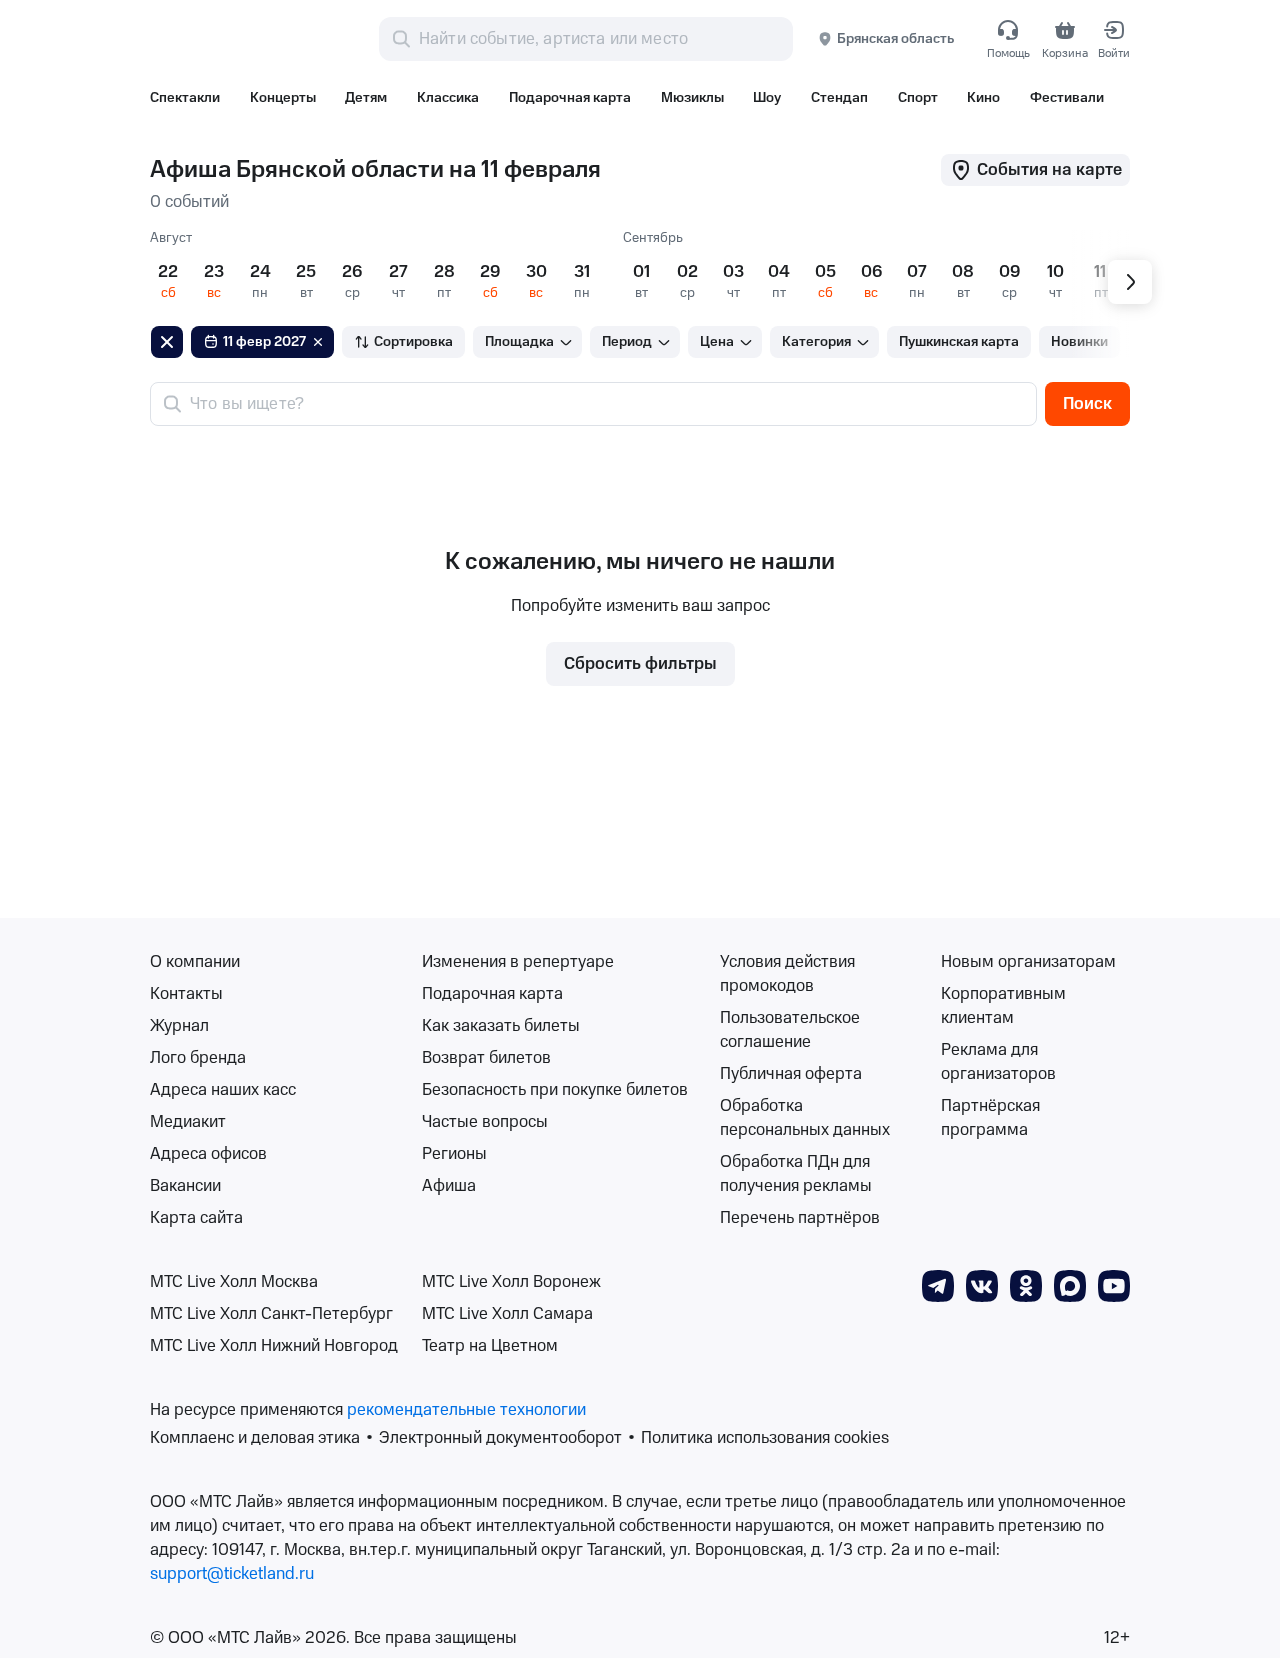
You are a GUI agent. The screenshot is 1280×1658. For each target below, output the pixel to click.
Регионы (454, 1154)
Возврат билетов (486, 1058)
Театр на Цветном (490, 1346)
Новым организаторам (1028, 962)
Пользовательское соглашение (790, 1030)
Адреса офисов (208, 1154)
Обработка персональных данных (805, 1118)
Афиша (449, 1186)
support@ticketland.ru (232, 1574)
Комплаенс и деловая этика (255, 1438)
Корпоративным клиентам (1003, 1006)
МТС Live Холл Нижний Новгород (274, 1346)
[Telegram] (938, 1285)
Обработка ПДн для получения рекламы (796, 1174)
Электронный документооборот (500, 1438)
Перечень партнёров (800, 1218)
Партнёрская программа (990, 1118)
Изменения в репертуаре (518, 962)
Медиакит (188, 1122)
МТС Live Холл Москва (234, 1282)
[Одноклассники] (1026, 1285)
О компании (195, 962)
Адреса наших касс (223, 1090)
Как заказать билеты (501, 1026)
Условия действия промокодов (787, 974)
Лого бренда (198, 1058)
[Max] (1070, 1285)
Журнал (179, 1026)
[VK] (982, 1285)
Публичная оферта (791, 1074)
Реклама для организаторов (998, 1062)
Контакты (186, 994)
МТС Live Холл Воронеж (511, 1282)
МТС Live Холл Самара (507, 1314)
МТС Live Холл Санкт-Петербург (271, 1314)
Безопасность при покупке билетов (555, 1090)
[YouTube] (1114, 1285)
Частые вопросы (485, 1122)
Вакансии (185, 1186)
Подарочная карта (492, 994)
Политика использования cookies (765, 1438)
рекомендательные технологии (466, 1410)
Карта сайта (196, 1218)
